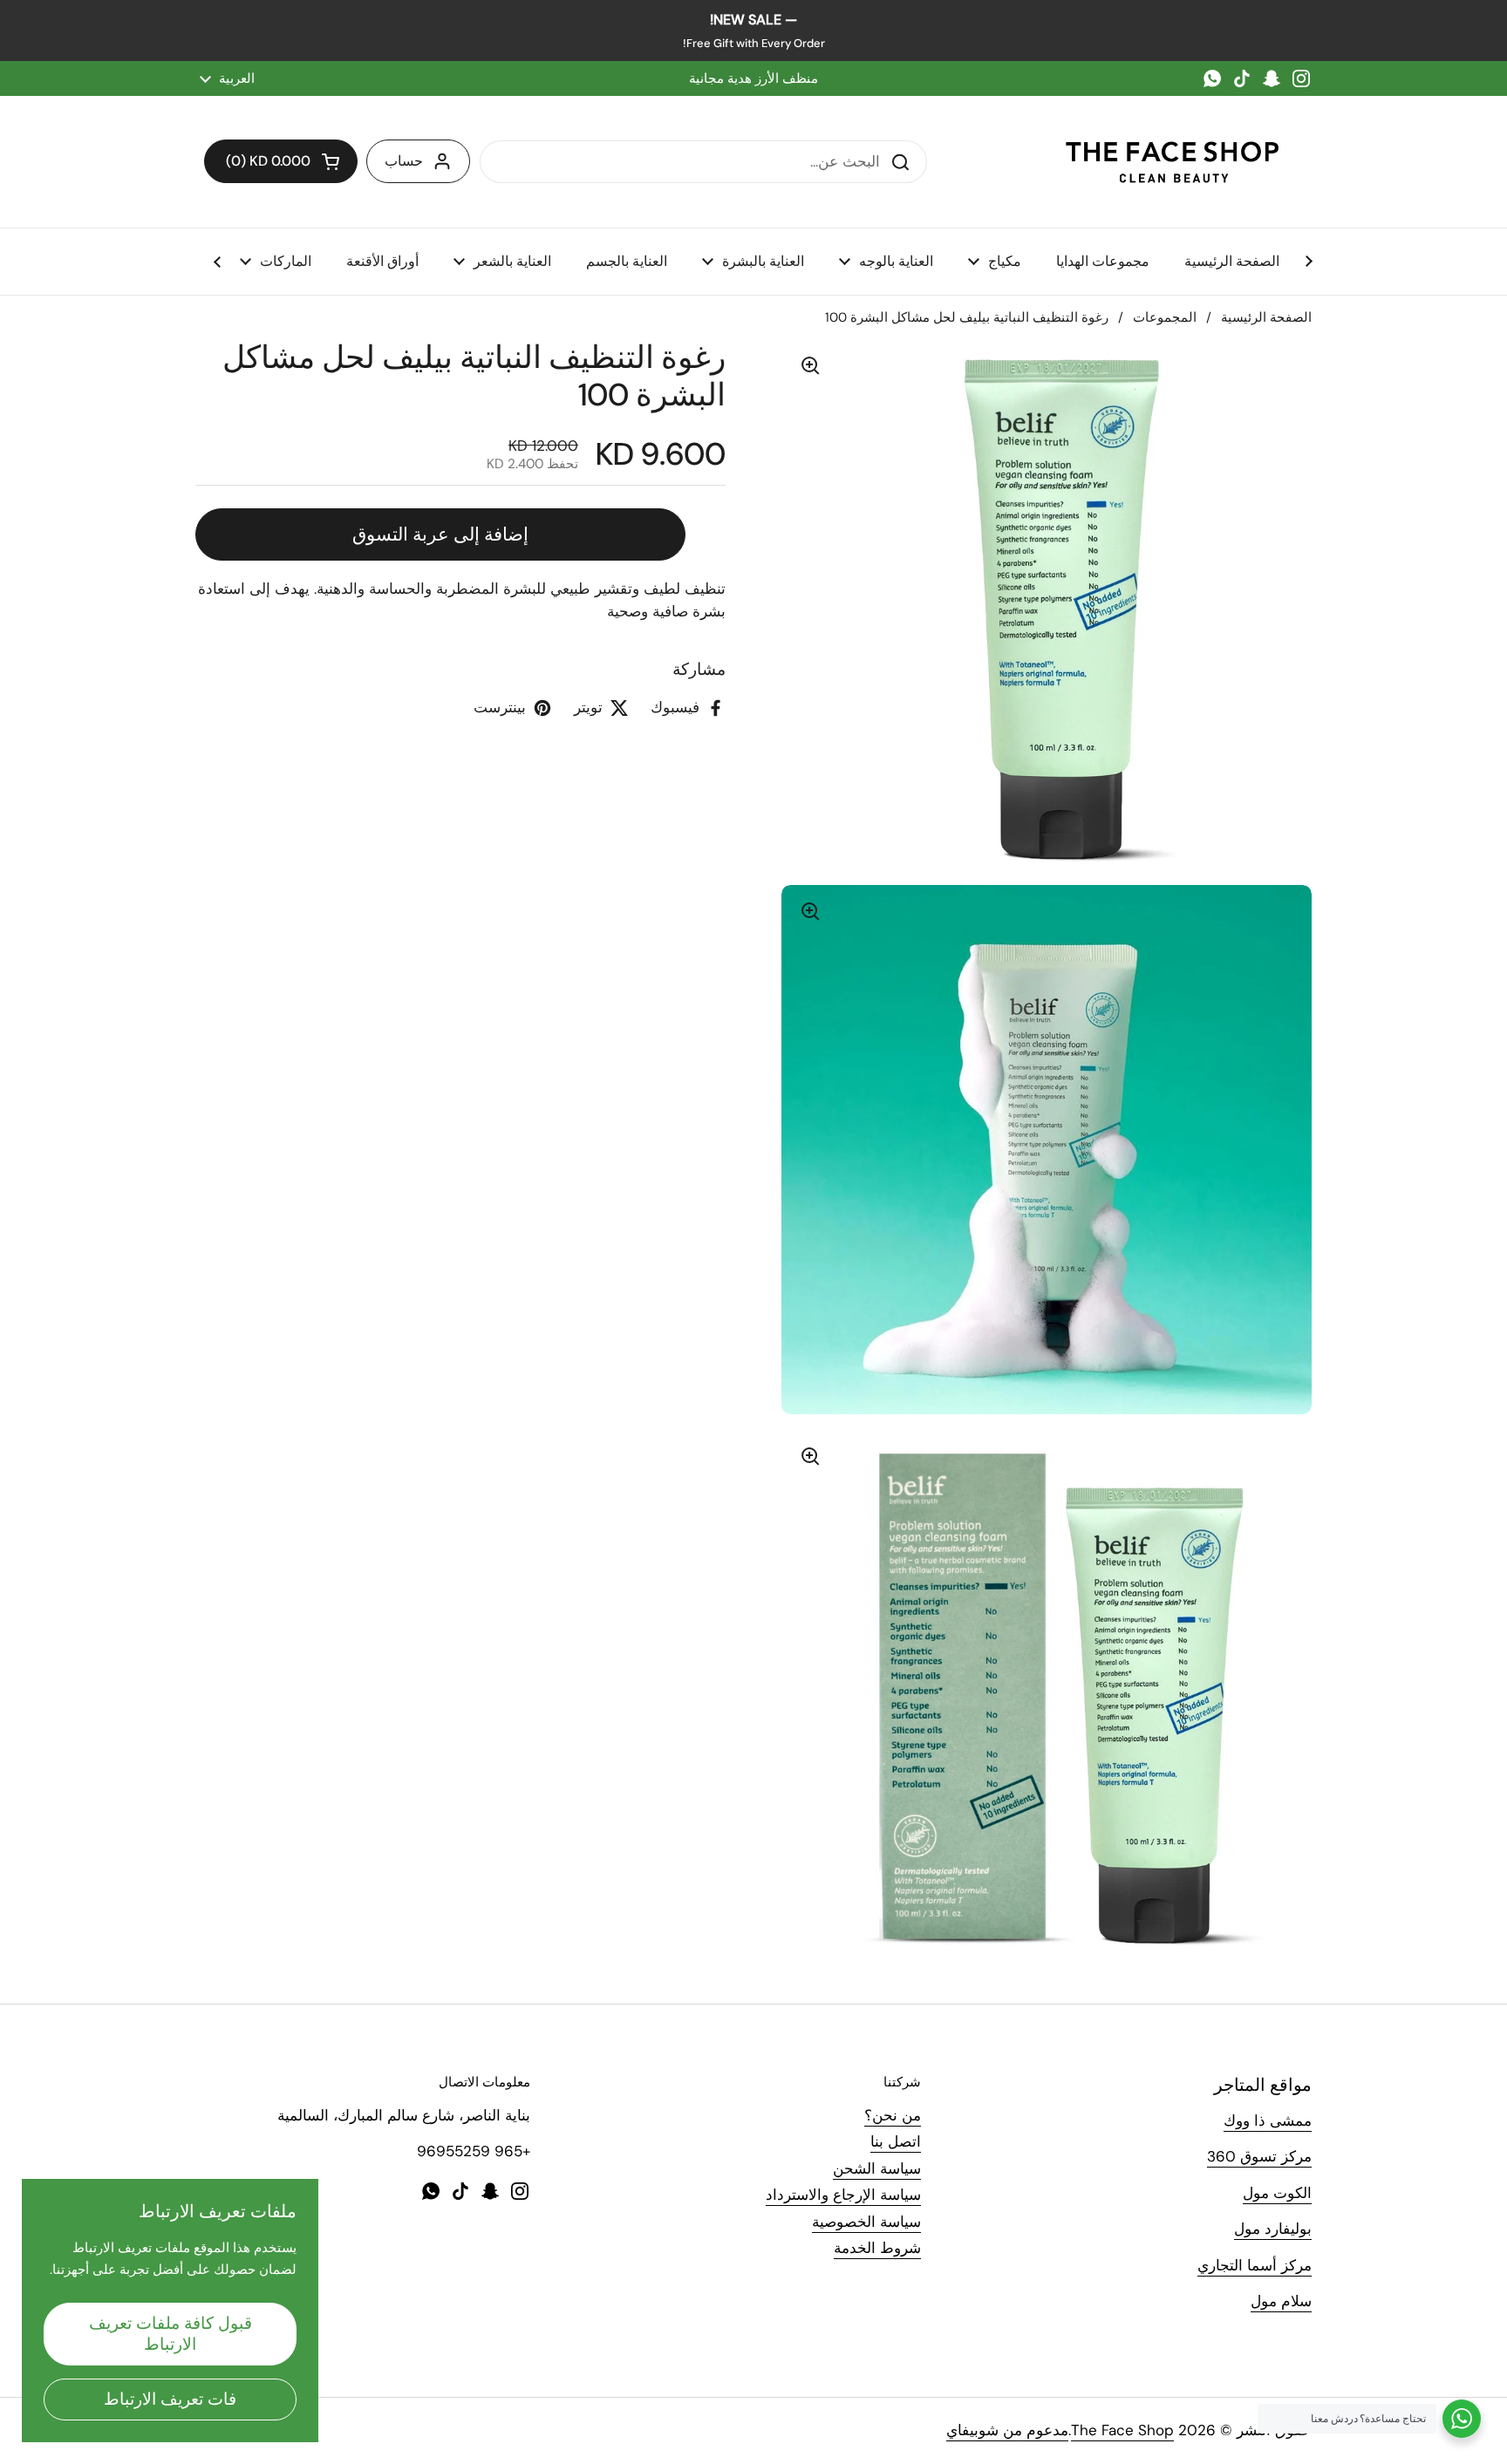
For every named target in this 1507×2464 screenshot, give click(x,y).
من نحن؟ (893, 2115)
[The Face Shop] (1172, 162)
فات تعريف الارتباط (170, 2399)
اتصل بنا (896, 2141)
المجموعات (1165, 317)
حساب (404, 161)
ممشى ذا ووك (1268, 2120)
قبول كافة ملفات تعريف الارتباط (170, 2334)
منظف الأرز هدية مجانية (753, 78)
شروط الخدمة (877, 2248)
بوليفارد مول (1273, 2229)
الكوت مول (1277, 2193)
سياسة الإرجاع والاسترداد (843, 2195)
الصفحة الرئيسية (1266, 317)
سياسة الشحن (877, 2168)
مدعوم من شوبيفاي (1007, 2430)
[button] (281, 161)
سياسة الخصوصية (866, 2222)
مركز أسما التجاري (1255, 2265)
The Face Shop (1122, 2430)
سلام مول (1281, 2301)
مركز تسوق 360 (1259, 2156)
